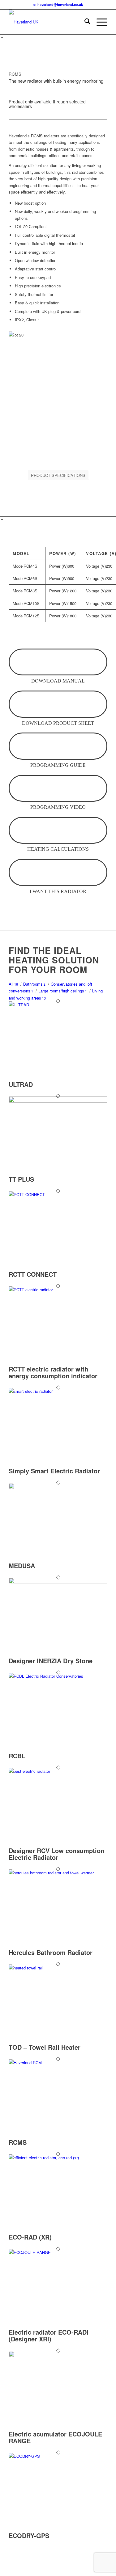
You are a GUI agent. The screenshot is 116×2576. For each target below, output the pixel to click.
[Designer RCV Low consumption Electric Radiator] (58, 1771)
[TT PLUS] (58, 1101)
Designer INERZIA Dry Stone (51, 1661)
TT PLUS (21, 1179)
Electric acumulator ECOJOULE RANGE (55, 2437)
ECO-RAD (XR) (30, 2237)
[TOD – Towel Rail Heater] (58, 1968)
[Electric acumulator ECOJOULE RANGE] (58, 2355)
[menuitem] (84, 22)
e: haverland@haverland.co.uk (58, 4)
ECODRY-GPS (29, 2535)
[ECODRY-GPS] (58, 2456)
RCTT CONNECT (33, 1274)
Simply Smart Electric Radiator (54, 1471)
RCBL (17, 1756)
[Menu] (99, 22)
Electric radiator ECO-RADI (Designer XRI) (49, 2335)
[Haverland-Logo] (48, 22)
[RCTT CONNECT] (58, 1194)
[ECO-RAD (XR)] (58, 2158)
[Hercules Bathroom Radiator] (58, 1873)
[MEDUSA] (58, 1487)
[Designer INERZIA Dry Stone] (58, 1582)
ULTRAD (21, 1084)
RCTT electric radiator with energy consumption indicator (53, 1372)
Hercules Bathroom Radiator (51, 1952)
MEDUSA (22, 1566)
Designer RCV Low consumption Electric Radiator (56, 1854)
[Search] (84, 22)
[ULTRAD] (58, 1005)
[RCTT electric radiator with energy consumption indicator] (58, 1290)
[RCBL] (58, 1676)
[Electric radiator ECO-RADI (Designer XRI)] (58, 2252)
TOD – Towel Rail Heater (45, 2047)
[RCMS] (58, 2062)
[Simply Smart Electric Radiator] (58, 1391)
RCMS (18, 2142)
